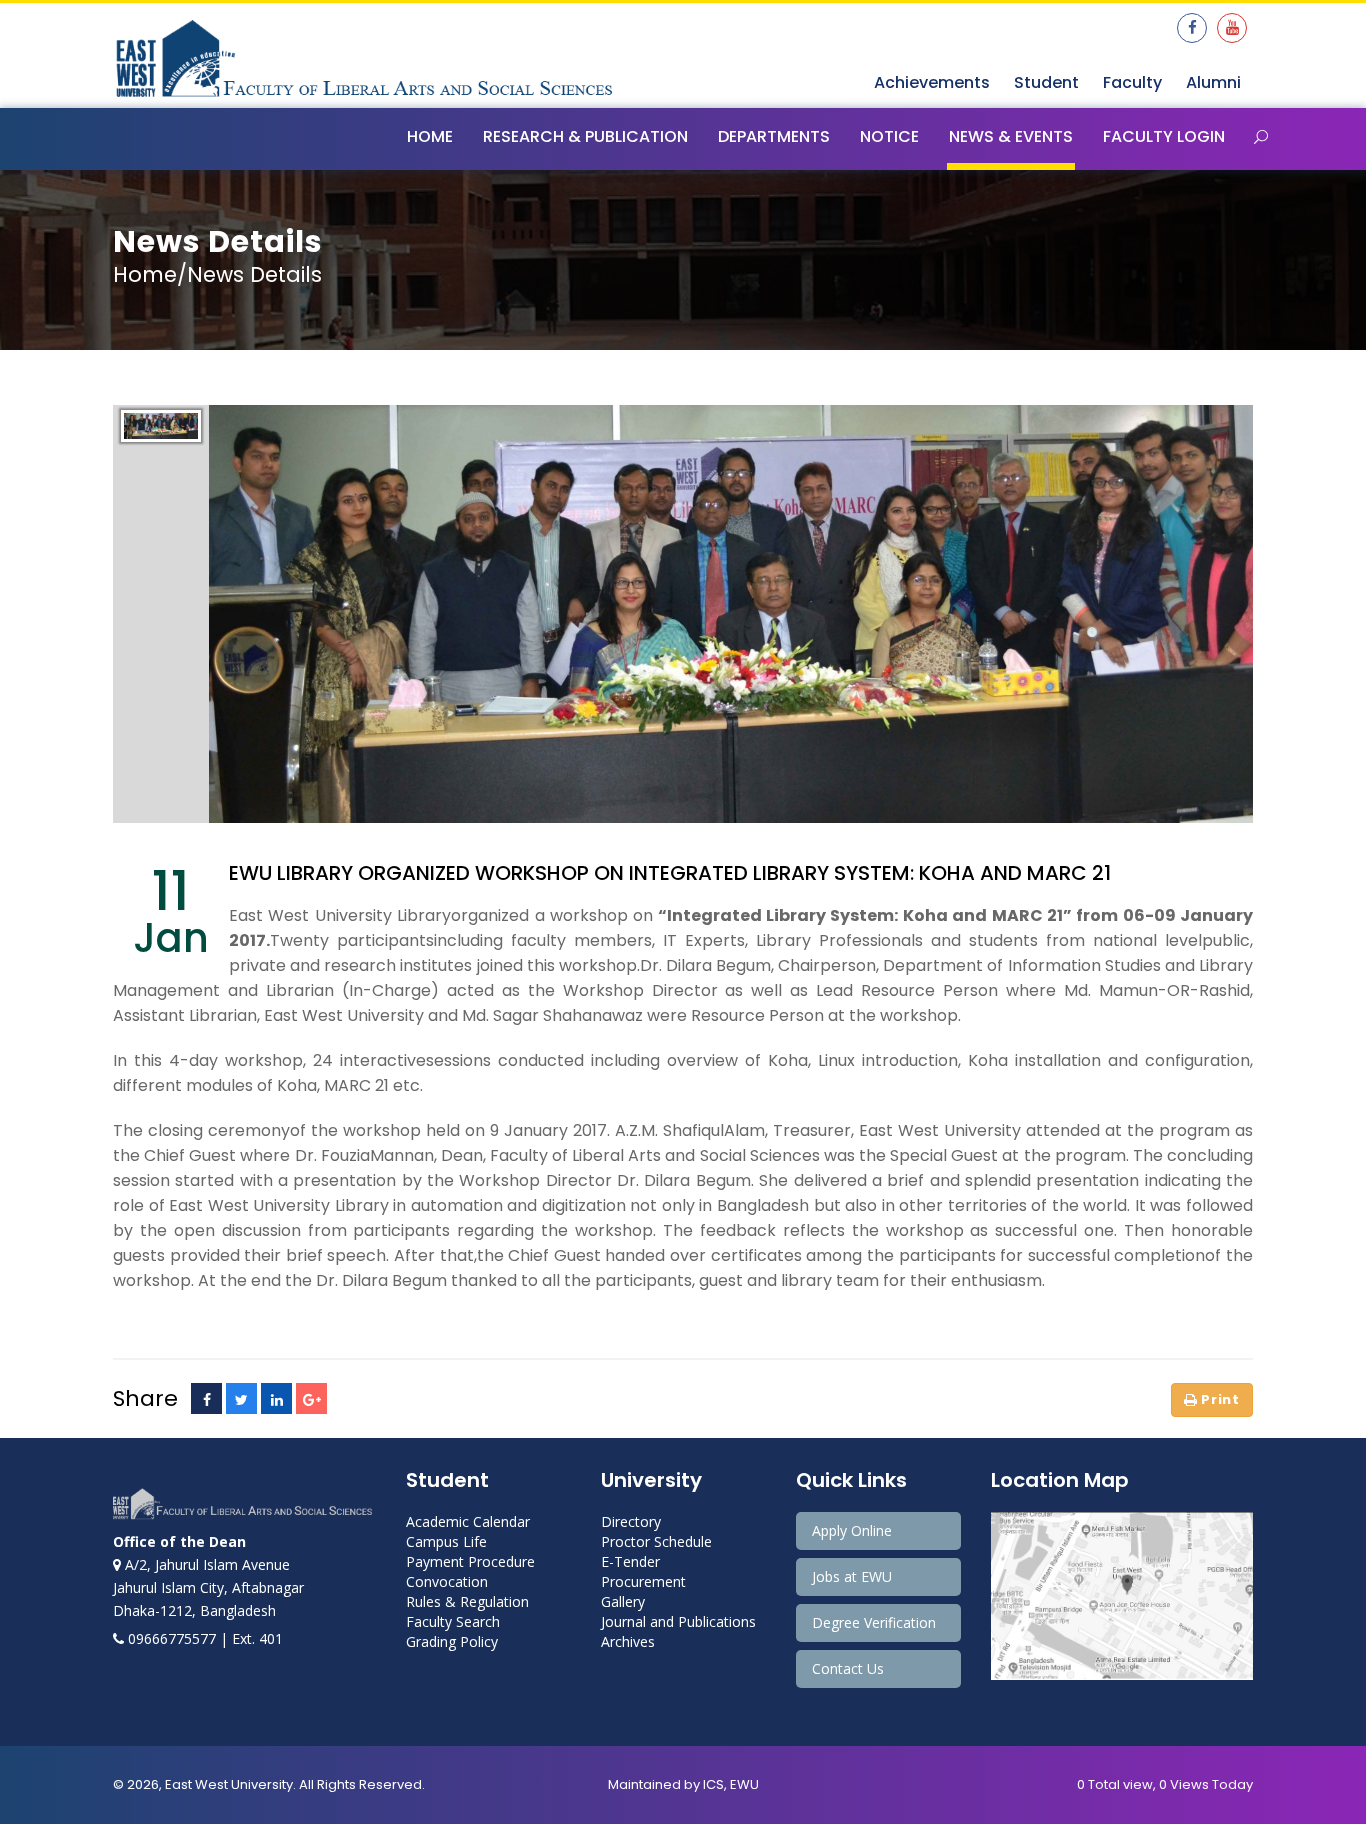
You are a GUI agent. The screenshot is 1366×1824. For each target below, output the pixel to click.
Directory (631, 1521)
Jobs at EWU (852, 1576)
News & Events (1011, 136)
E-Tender (630, 1561)
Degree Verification (874, 1622)
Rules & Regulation (467, 1601)
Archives (628, 1641)
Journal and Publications (678, 1621)
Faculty (1132, 82)
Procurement (643, 1581)
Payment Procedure (470, 1561)
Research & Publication (585, 136)
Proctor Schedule (656, 1541)
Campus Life (446, 1541)
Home (430, 136)
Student (1046, 82)
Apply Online (852, 1530)
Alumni (1213, 82)
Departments (774, 136)
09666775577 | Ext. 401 (203, 1638)
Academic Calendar (468, 1521)
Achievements (932, 82)
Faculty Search (453, 1621)
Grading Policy (452, 1641)
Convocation (447, 1581)
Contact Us (848, 1668)
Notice (889, 136)
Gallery (623, 1601)
